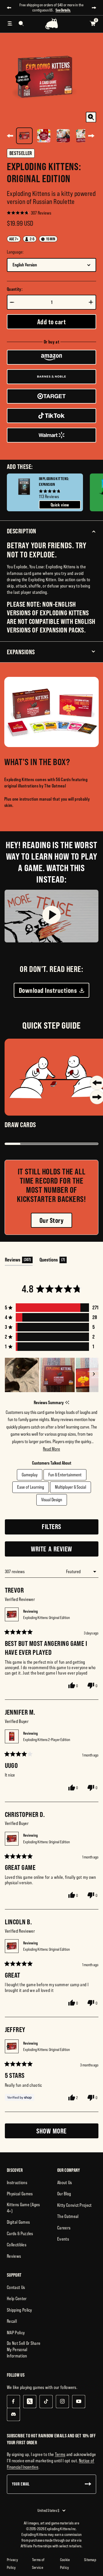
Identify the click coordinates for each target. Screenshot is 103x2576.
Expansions (21, 652)
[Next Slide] (94, 1375)
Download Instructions (48, 990)
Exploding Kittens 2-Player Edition (47, 1740)
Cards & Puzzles (20, 2233)
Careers (64, 2228)
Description (22, 531)
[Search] (21, 23)
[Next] (91, 136)
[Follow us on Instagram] (62, 2401)
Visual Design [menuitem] (52, 1500)
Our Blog (64, 2194)
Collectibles (17, 2245)
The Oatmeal (68, 2216)
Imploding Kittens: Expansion (54, 482)
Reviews (14, 2256)
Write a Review (63, 1551)
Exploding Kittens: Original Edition (46, 1618)
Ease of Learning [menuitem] (31, 1487)
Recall (12, 2321)
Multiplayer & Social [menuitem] (71, 1487)
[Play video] (51, 916)
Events (63, 2239)
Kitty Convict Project (75, 2205)
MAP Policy (16, 2333)
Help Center (17, 2298)
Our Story (51, 1220)
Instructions (17, 2182)
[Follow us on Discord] (13, 2414)
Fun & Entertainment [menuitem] (65, 1475)
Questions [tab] (53, 1261)
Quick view (60, 505)
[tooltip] (67, 1403)
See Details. (63, 10)
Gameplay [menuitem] (30, 1475)
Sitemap (90, 2560)
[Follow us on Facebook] (13, 2401)
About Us (65, 2182)
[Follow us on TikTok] (46, 2401)
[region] (52, 1375)
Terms (60, 2454)
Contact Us (16, 2287)
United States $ (48, 2510)
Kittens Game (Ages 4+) (23, 2208)
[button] (29, 213)
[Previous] (10, 136)
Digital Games (18, 2222)
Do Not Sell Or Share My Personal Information (24, 2349)
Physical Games (20, 2194)
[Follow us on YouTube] (79, 2401)
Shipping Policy (19, 2310)
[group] (45, 492)
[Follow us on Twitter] (30, 2401)
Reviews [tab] (19, 1261)
